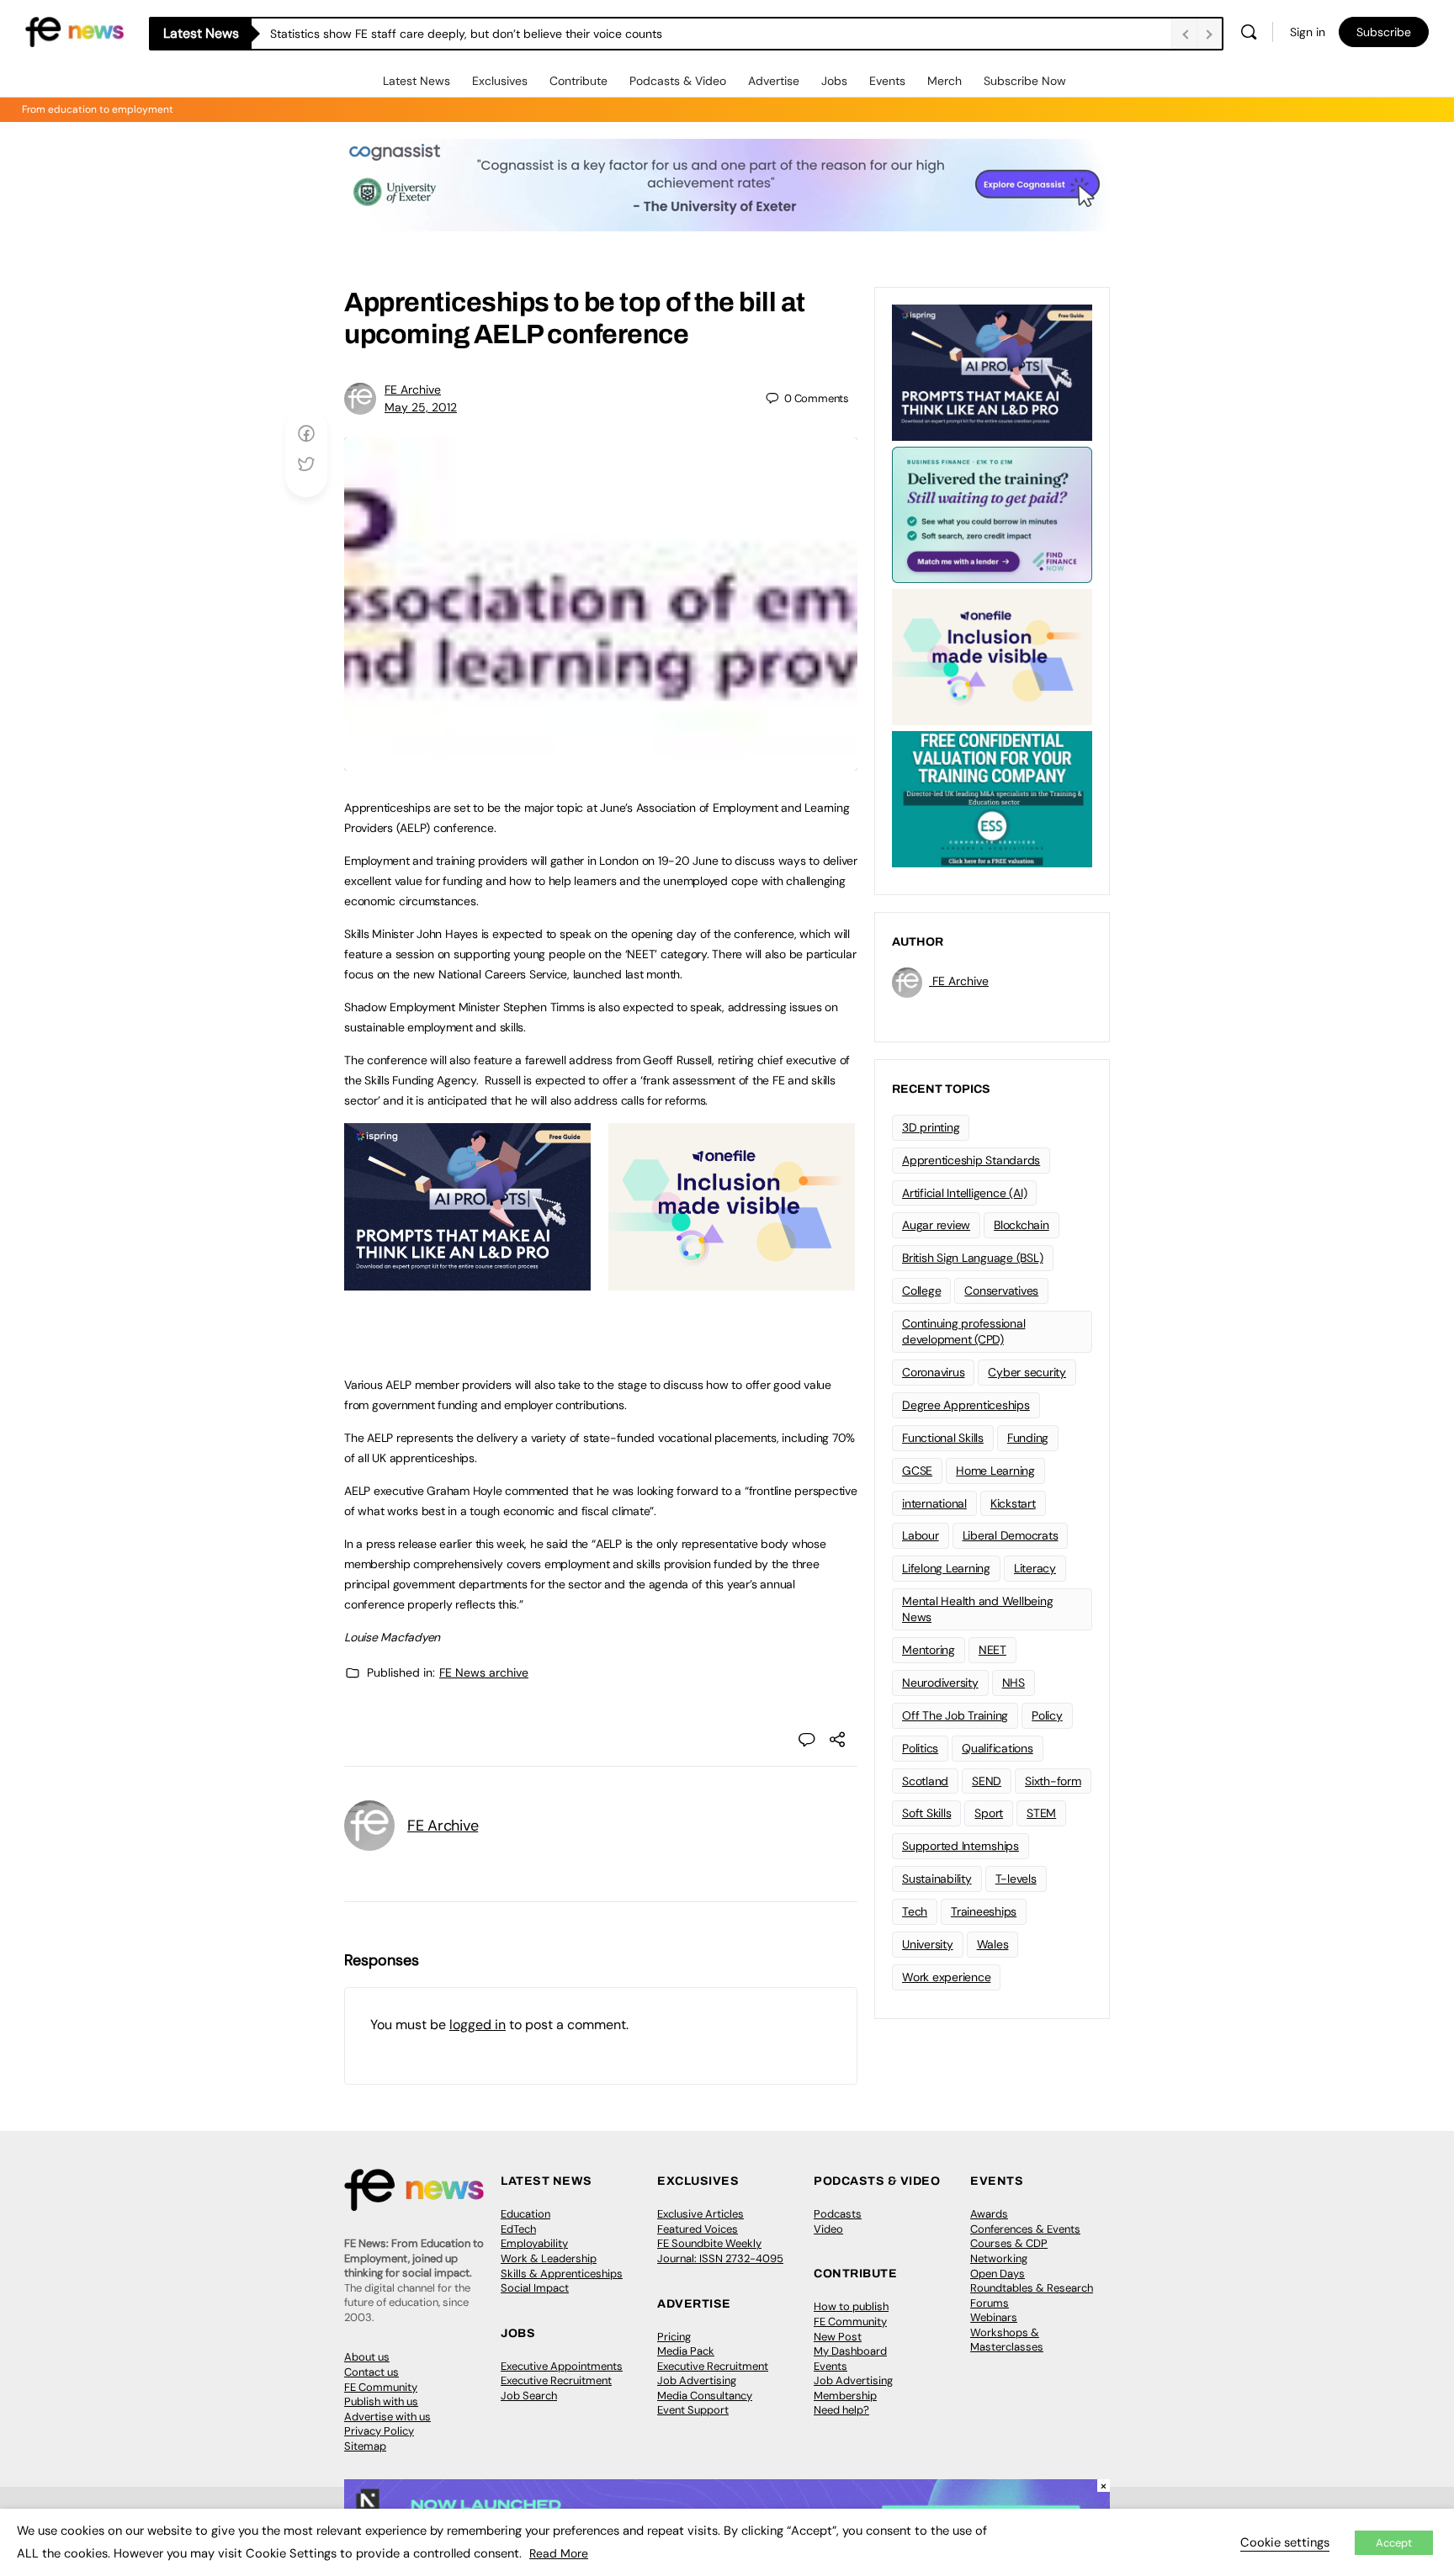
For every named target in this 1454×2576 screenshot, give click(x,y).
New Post (838, 2337)
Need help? (841, 2410)
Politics (920, 1748)
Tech (915, 1911)
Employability (534, 2243)
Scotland (925, 1781)
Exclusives (500, 81)
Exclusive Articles (700, 2214)
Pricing (674, 2337)
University (928, 1944)
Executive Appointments (562, 2366)
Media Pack (686, 2351)
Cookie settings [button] (1285, 2542)
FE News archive (484, 1672)
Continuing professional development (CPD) (963, 1331)
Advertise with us (387, 2417)
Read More (559, 2553)
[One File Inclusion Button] (732, 1281)
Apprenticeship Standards (971, 1160)
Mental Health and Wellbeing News (978, 1609)
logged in (478, 2025)
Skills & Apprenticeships (562, 2274)
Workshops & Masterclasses (1007, 2340)
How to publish (851, 2306)
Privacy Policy (379, 2431)
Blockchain (1022, 1225)
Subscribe (1384, 32)
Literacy (1035, 1568)
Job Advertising (697, 2380)
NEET (992, 1650)
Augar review (936, 1225)
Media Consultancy (705, 2396)
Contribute (578, 81)
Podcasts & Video (678, 81)
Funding (1028, 1438)
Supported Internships (960, 1846)
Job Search (529, 2396)
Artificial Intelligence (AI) (964, 1193)
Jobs (834, 81)
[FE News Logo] (74, 31)
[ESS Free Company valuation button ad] (992, 798)
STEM (1041, 1813)
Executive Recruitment (556, 2380)
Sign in (1308, 32)
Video (828, 2229)
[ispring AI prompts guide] (467, 1281)
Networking (999, 2258)
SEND (987, 1781)
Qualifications (998, 1748)
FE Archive (413, 390)
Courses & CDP (1009, 2243)
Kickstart (1013, 1503)
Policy (1047, 1715)
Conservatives (1001, 1291)
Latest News (417, 81)
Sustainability (937, 1879)
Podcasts (838, 2214)
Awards (989, 2214)
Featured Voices (698, 2229)
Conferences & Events (1025, 2229)
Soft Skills (926, 1813)
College (921, 1291)
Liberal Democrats (1011, 1535)
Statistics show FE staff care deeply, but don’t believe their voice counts (466, 34)
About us (367, 2357)
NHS (1014, 1683)
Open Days (998, 2274)
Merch (945, 81)
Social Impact (535, 2288)
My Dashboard (850, 2351)
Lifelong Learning (946, 1568)
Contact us (371, 2372)
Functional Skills (943, 1438)
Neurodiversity (940, 1683)
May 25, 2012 (421, 407)
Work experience (946, 1977)
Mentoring (929, 1650)
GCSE (917, 1471)
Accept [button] (1394, 2543)
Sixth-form (1053, 1781)
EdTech (518, 2229)
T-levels (1016, 1879)
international (934, 1503)
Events (887, 81)
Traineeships (984, 1911)
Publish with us (381, 2401)
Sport (989, 1813)
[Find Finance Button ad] (992, 513)
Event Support (693, 2410)
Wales (993, 1944)
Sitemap (365, 2446)
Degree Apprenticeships (966, 1405)
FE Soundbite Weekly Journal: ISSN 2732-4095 (720, 2251)
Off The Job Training (955, 1715)
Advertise (774, 81)
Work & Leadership (549, 2258)
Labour (921, 1535)
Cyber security (1027, 1372)
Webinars (994, 2317)
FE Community (381, 2387)
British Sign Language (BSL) (973, 1258)
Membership (845, 2396)
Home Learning (995, 1471)
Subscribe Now (1025, 81)
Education (525, 2214)
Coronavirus (933, 1372)
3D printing (931, 1127)
